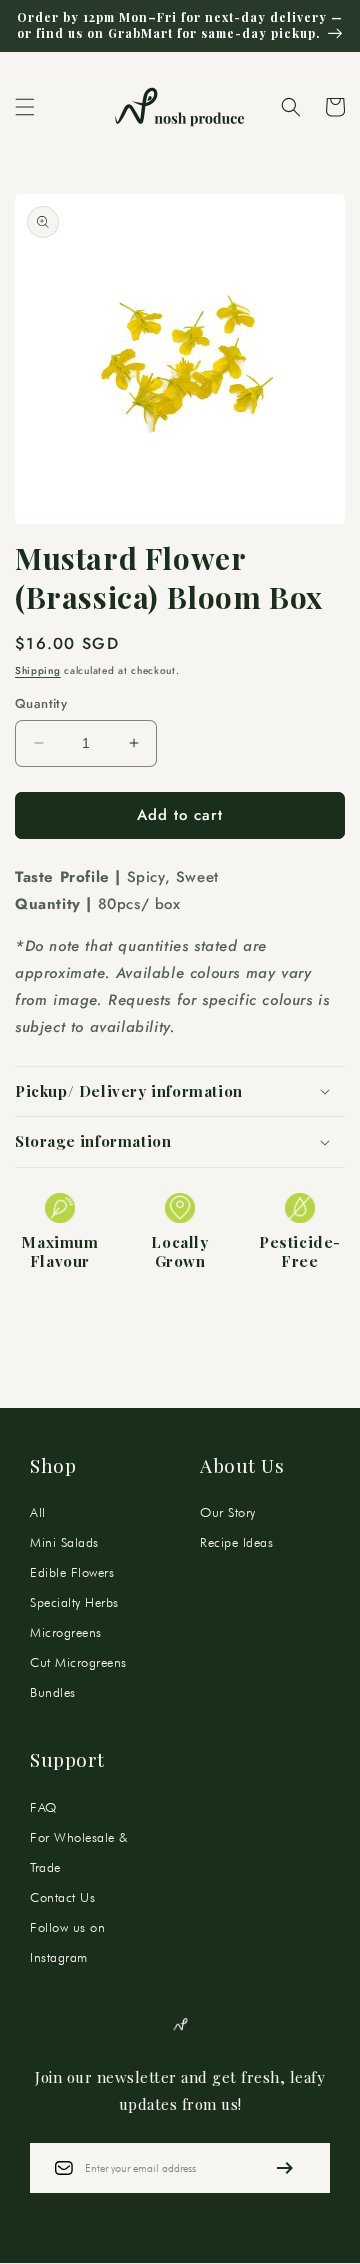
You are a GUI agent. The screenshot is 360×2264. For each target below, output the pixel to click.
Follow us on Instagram (67, 1942)
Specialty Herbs (74, 1602)
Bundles (53, 1692)
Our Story (228, 1512)
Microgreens (66, 1632)
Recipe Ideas (236, 1542)
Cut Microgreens (78, 1662)
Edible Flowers (72, 1572)
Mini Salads (64, 1542)
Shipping (38, 670)
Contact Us (62, 1897)
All (38, 1512)
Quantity (41, 703)
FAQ (43, 1807)
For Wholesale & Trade (79, 1852)
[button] (25, 107)
